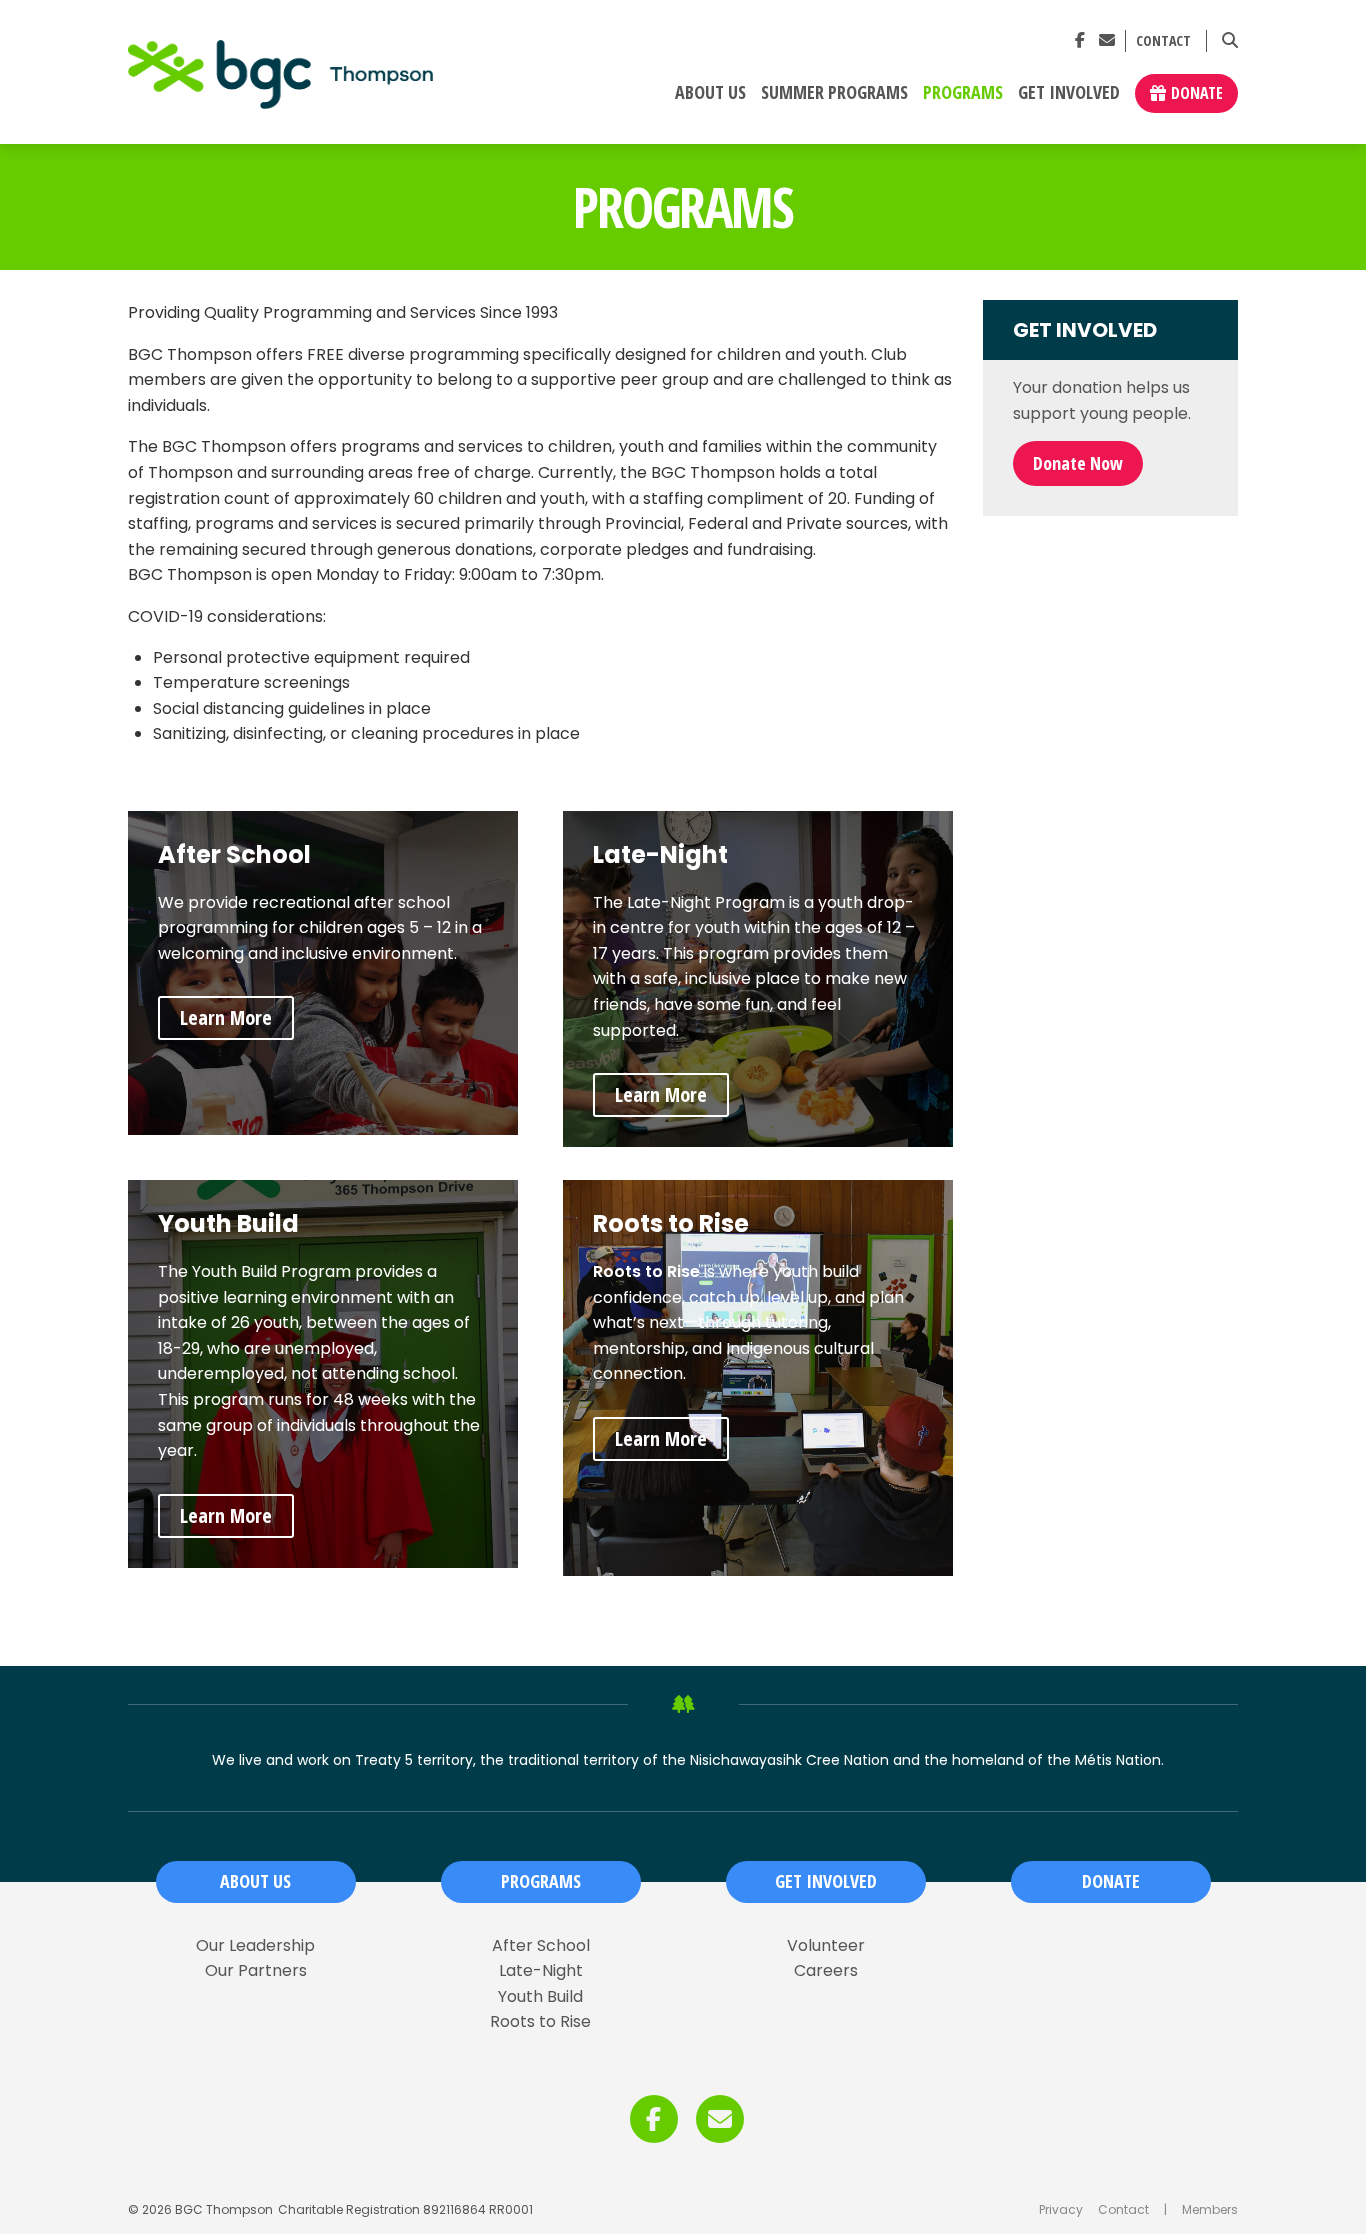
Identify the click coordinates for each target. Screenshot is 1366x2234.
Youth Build (540, 1997)
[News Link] (1107, 40)
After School (541, 1946)
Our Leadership (255, 1946)
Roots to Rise (540, 2022)
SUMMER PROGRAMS (834, 93)
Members (1210, 2209)
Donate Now (1078, 463)
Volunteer (826, 1946)
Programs (963, 93)
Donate (1197, 93)
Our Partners (256, 1971)
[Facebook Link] (1080, 40)
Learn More (226, 1017)
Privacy (1061, 2209)
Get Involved (1069, 93)
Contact (1163, 41)
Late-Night (541, 1971)
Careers (826, 1971)
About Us (710, 93)
